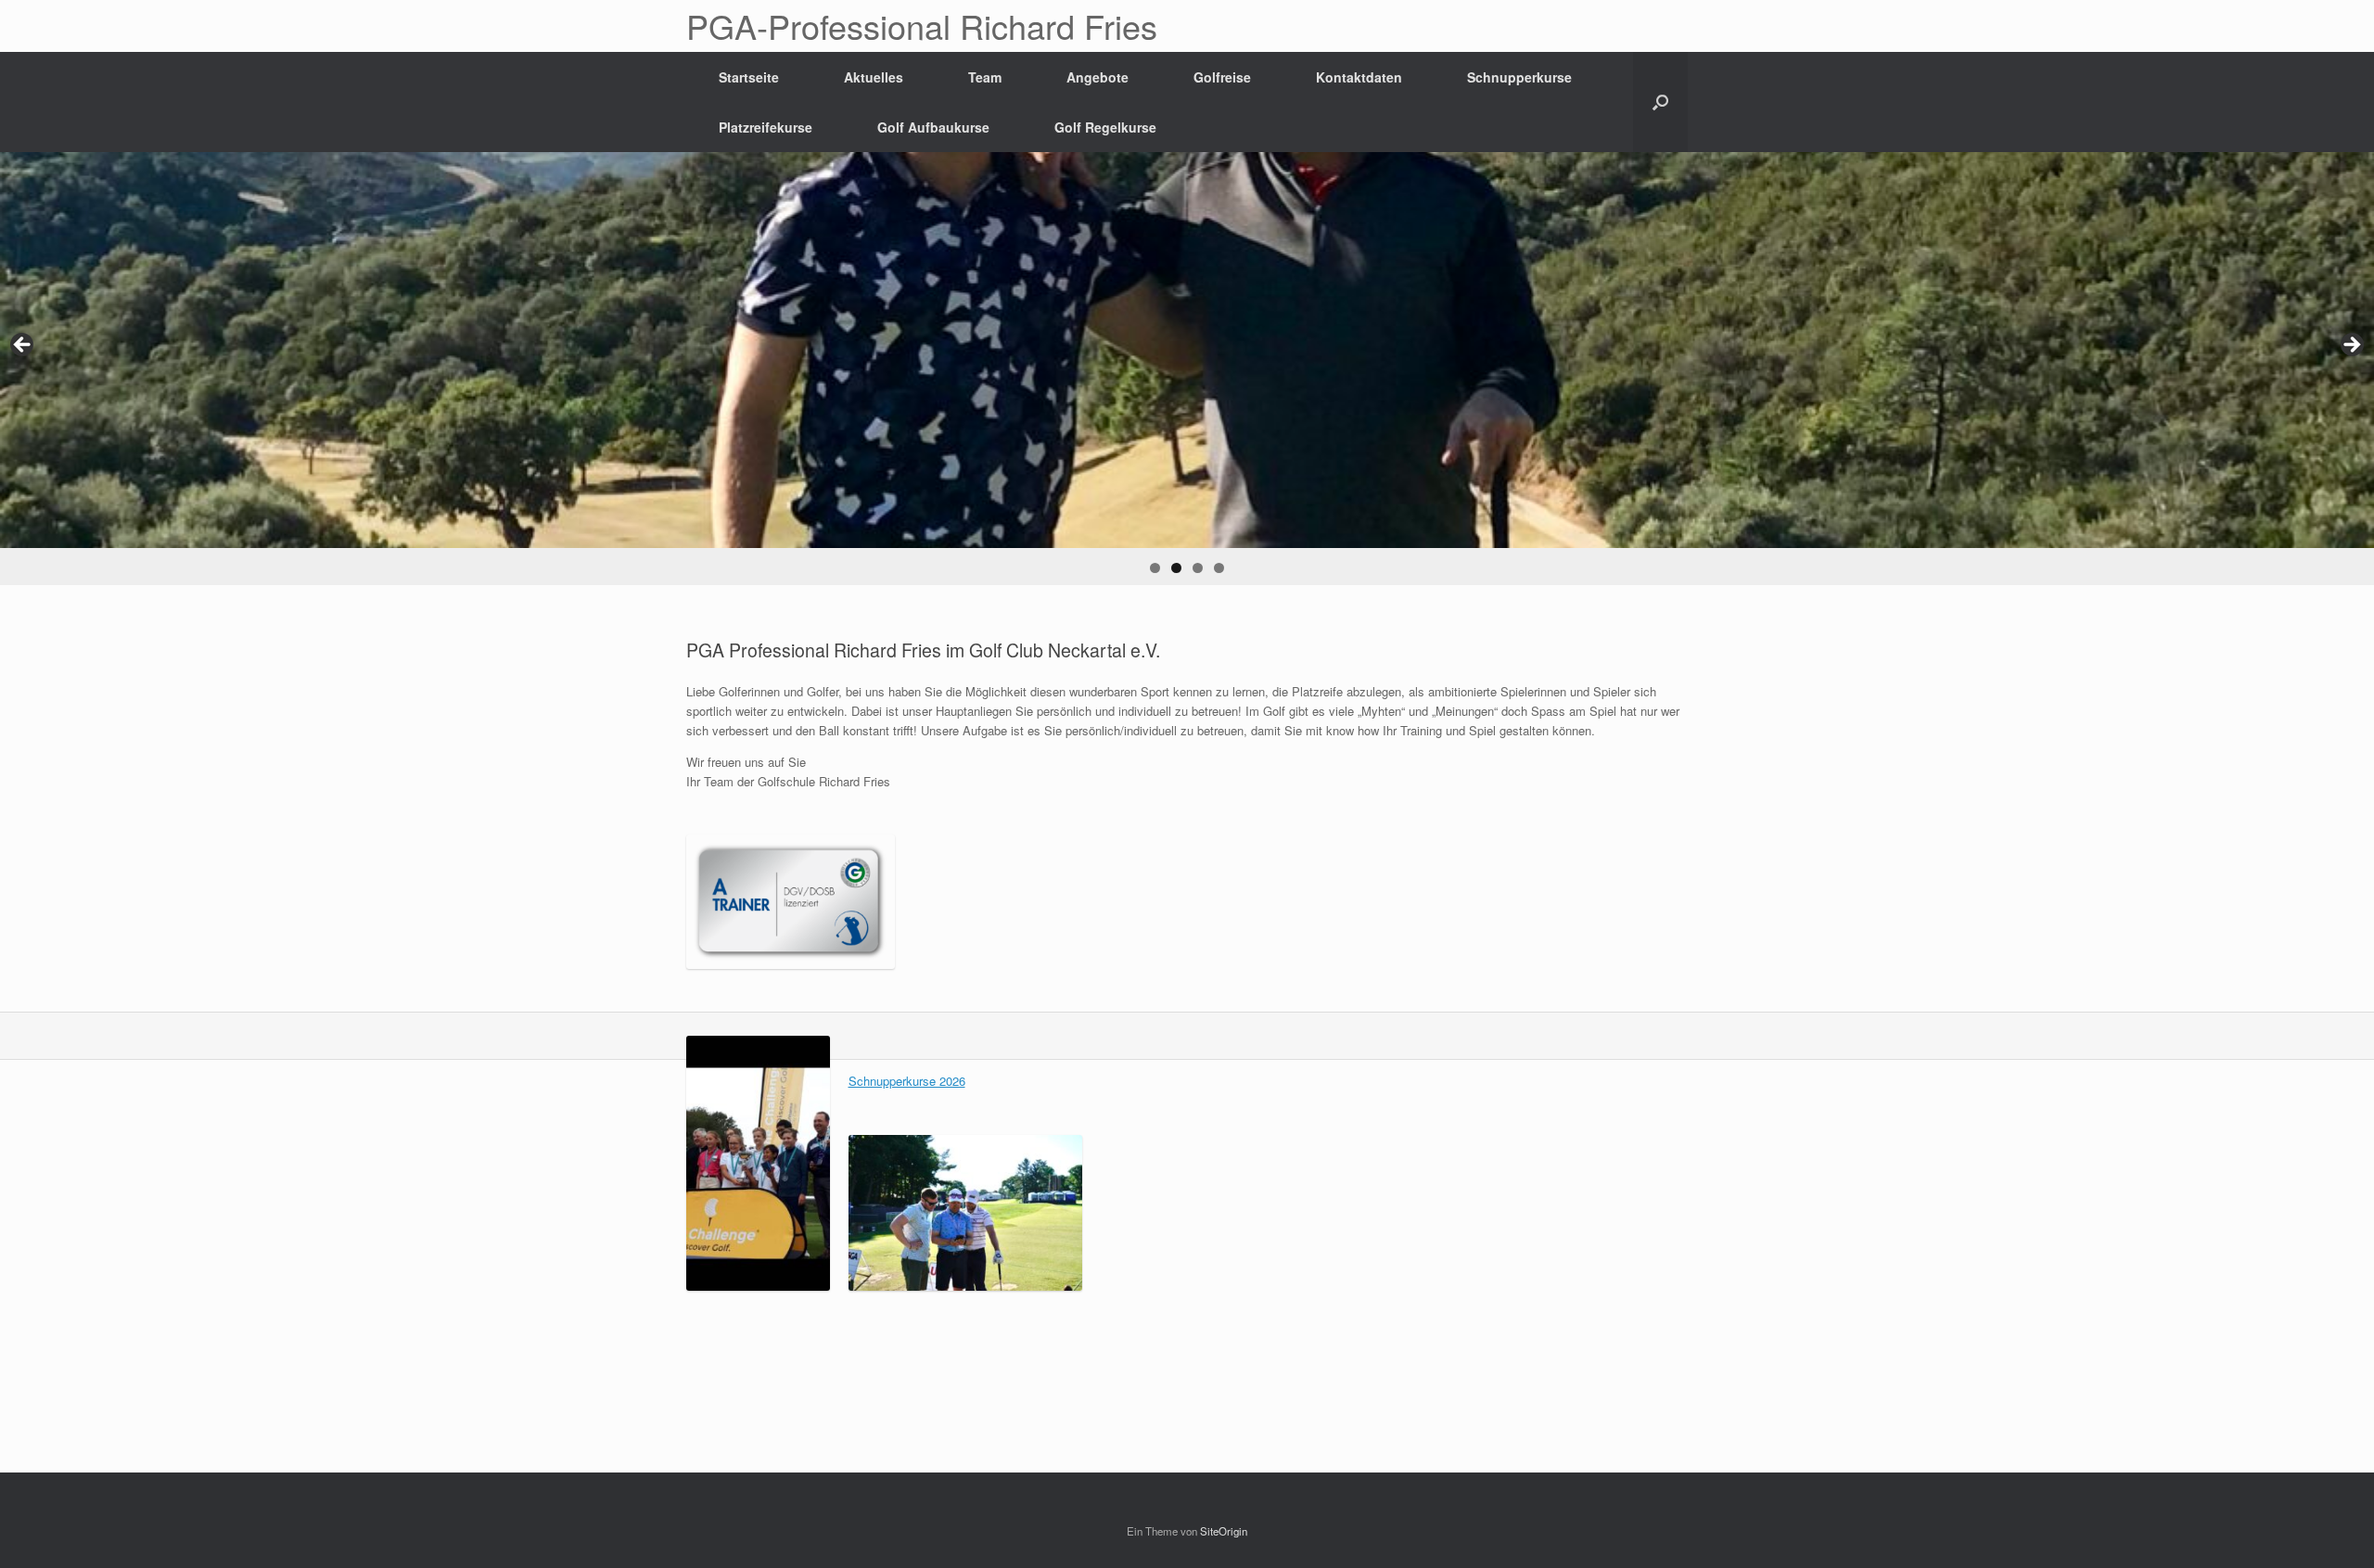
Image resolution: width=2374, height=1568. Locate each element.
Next (2351, 346)
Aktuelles (874, 77)
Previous (23, 346)
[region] (1187, 369)
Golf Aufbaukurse (933, 127)
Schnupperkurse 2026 (907, 1081)
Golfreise (1222, 77)
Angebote (1098, 77)
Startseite (749, 77)
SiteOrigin (1224, 1531)
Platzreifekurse (766, 127)
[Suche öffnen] (1660, 102)
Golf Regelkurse (1105, 127)
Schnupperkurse (1519, 77)
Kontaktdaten (1359, 77)
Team (985, 77)
